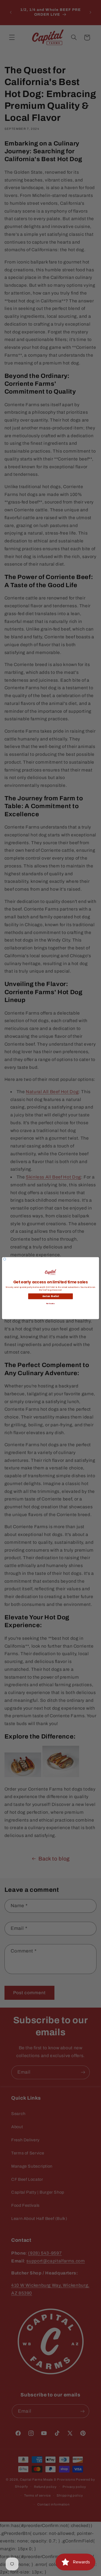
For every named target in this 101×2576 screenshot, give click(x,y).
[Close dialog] (5, 1259)
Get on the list (51, 1296)
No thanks (50, 1303)
